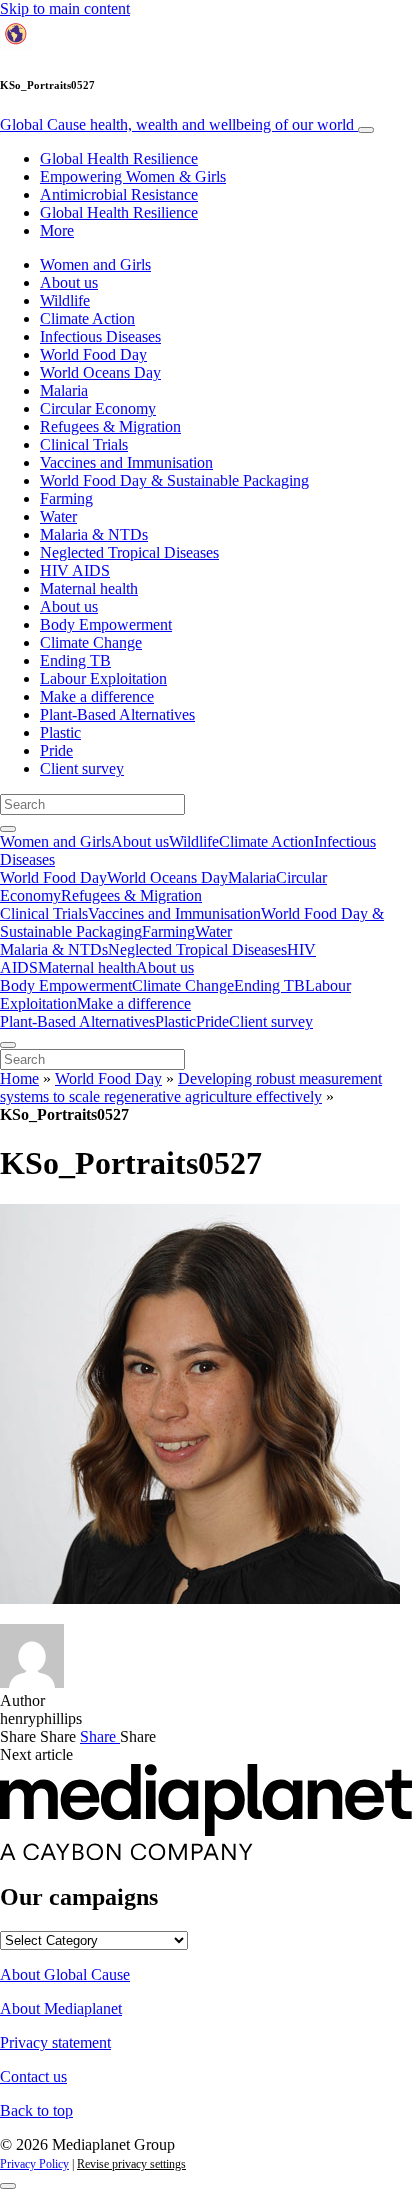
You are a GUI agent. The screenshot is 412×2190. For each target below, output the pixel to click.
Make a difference (97, 696)
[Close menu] (8, 1045)
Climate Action (87, 318)
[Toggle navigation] (366, 130)
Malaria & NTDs (94, 534)
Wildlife (65, 300)
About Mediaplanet (61, 2008)
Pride (56, 750)
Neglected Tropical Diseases (129, 552)
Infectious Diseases (100, 336)
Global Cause (177, 124)
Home (19, 1078)
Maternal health (89, 588)
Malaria (64, 390)
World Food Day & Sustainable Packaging (174, 480)
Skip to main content (65, 8)
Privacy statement (55, 2042)
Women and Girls (95, 264)
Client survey (82, 768)
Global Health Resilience (119, 158)
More (57, 230)
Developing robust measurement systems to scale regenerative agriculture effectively (191, 1087)
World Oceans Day (100, 372)
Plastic (60, 732)
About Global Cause (65, 1974)
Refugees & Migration (110, 426)
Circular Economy (98, 408)
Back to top (36, 2110)
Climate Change (91, 642)
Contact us (33, 2076)
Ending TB (75, 660)
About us (69, 282)
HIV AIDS (75, 570)
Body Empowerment (106, 624)
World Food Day (93, 354)
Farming (66, 498)
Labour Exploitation (103, 678)
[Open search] (8, 829)
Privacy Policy (34, 2164)
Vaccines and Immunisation (126, 462)
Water (58, 516)
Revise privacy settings (131, 2164)
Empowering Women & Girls (133, 176)
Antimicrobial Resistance (119, 194)
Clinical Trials (84, 444)
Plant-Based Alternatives (117, 714)
